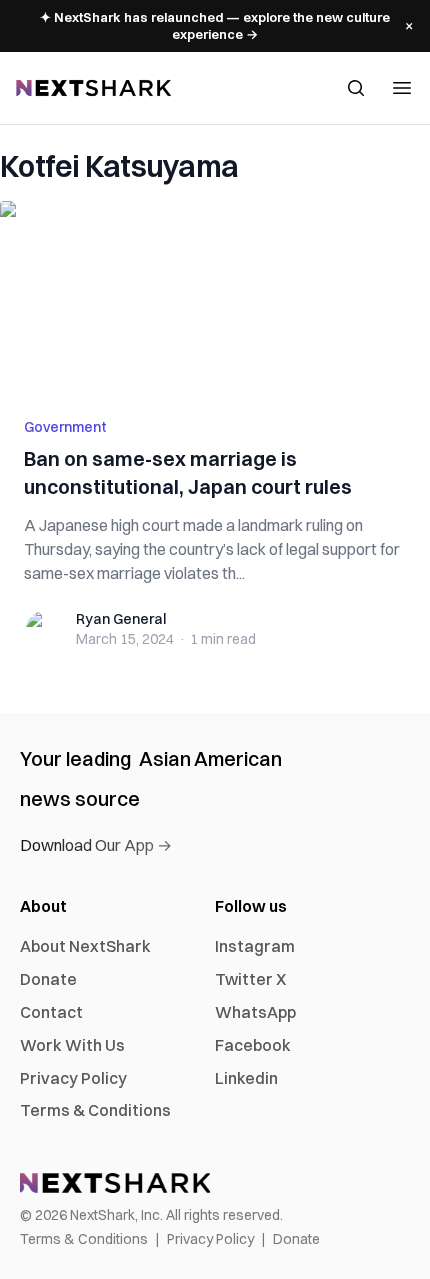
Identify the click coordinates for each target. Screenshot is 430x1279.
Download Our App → (96, 845)
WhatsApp (255, 1012)
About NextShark (85, 946)
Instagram (255, 946)
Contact (51, 1012)
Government (65, 427)
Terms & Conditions (95, 1110)
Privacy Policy (73, 1078)
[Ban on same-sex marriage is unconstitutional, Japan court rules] (215, 297)
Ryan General (121, 619)
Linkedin (246, 1078)
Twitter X (250, 979)
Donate (48, 979)
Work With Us (72, 1045)
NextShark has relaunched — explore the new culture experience (215, 25)
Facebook (253, 1045)
